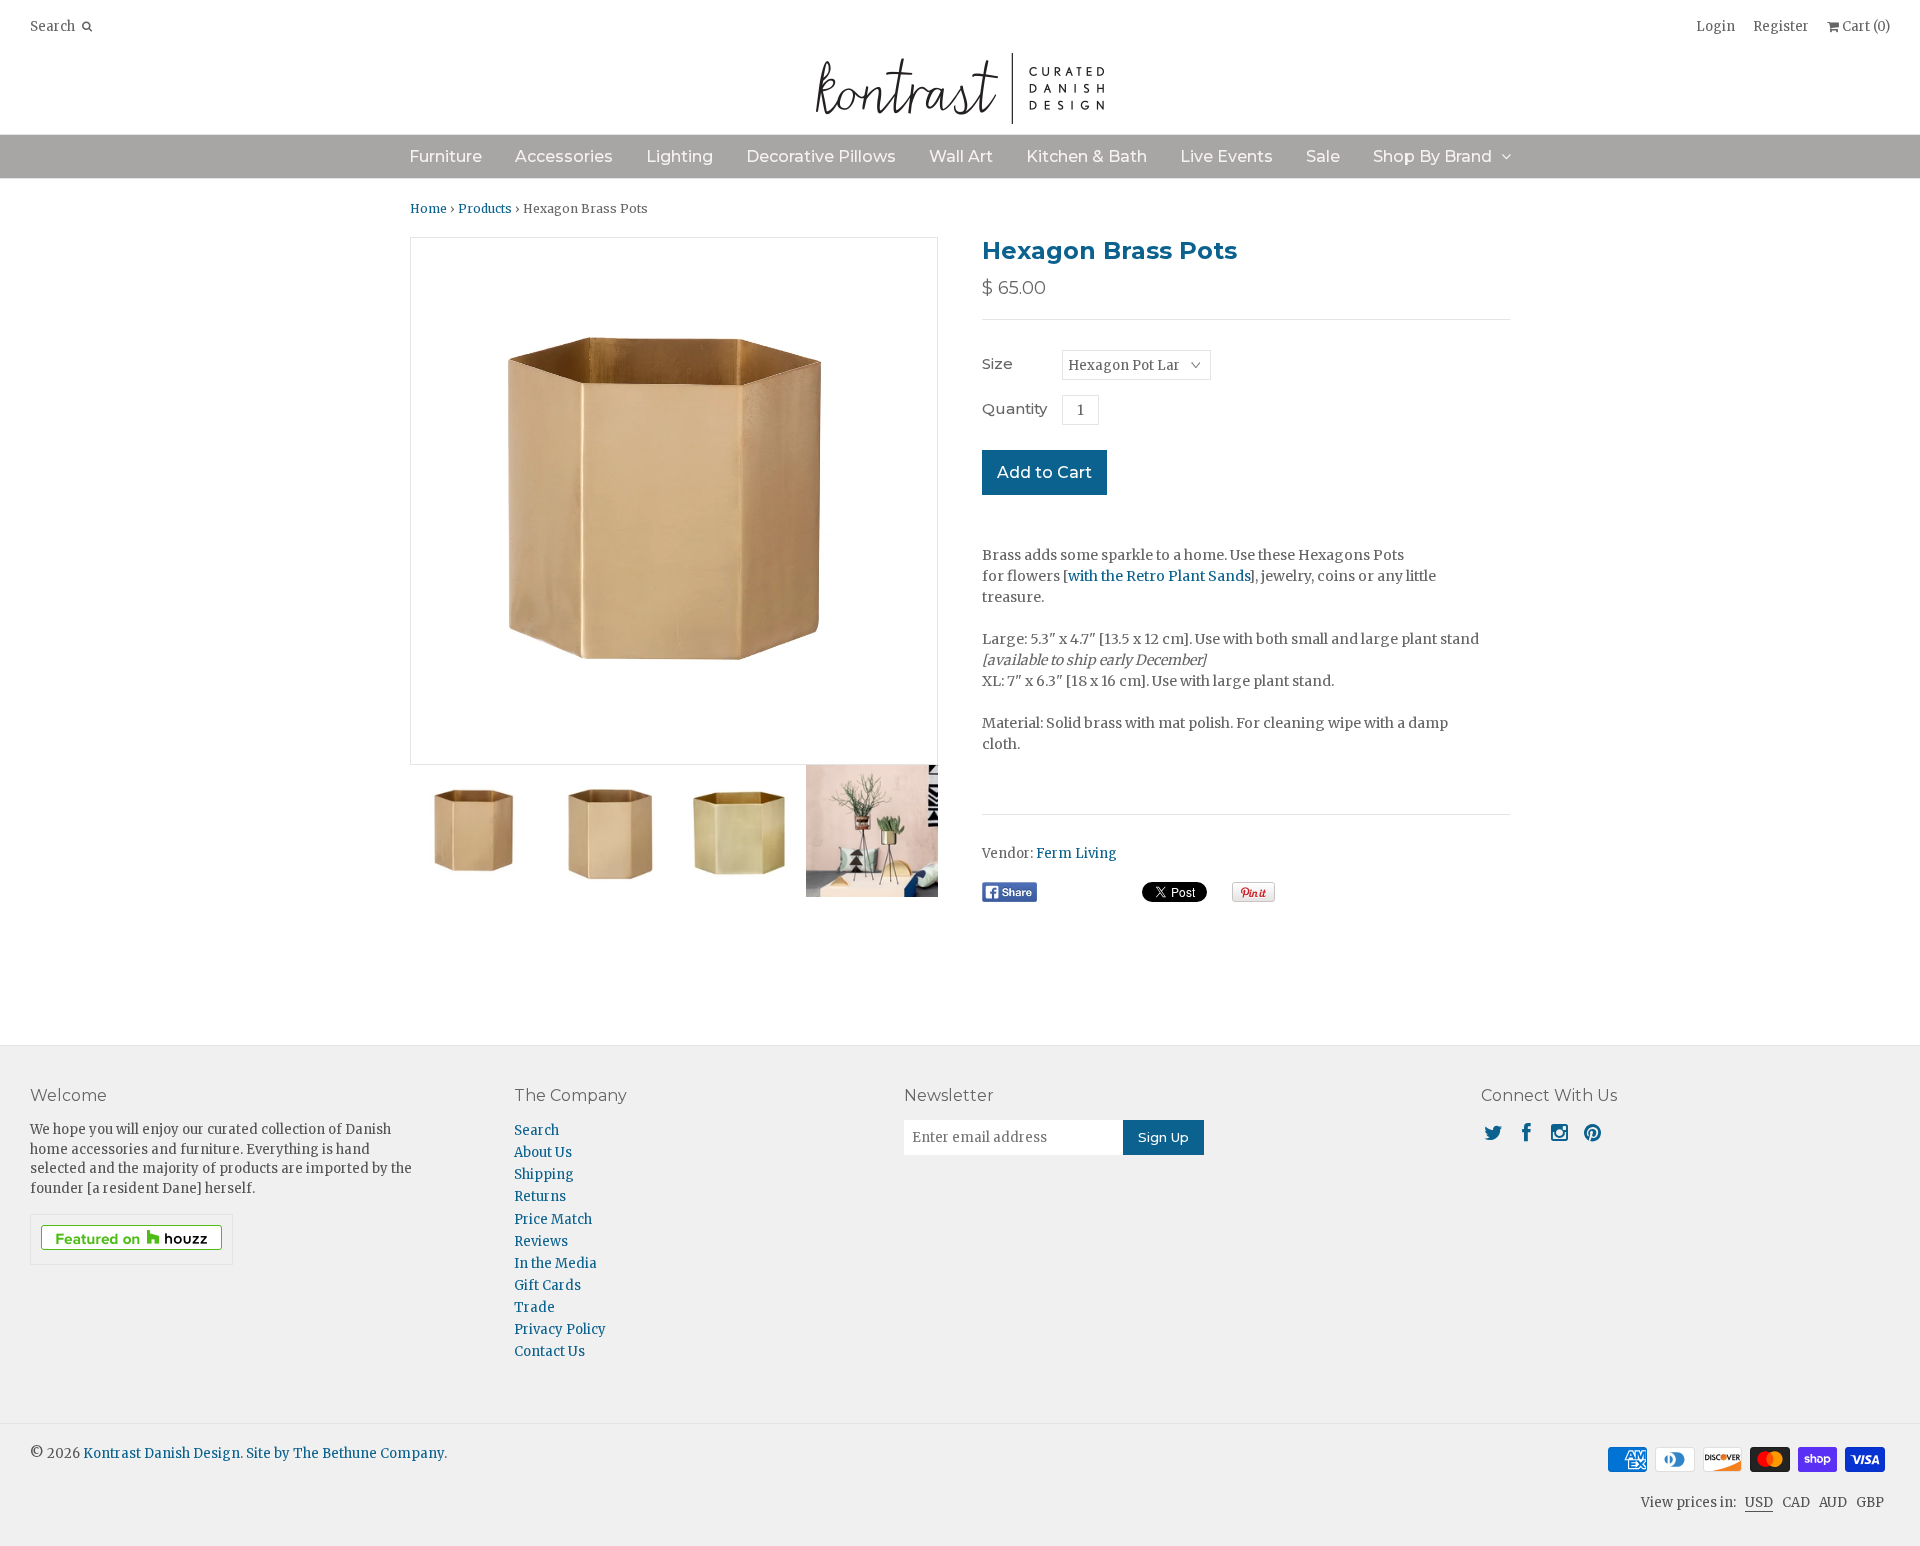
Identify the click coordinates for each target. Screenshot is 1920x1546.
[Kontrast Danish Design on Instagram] (1559, 1132)
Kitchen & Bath (1086, 156)
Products (485, 208)
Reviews (541, 1241)
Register (1781, 26)
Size (997, 363)
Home (428, 208)
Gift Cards (547, 1285)
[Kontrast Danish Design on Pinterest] (1592, 1132)
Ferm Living (1076, 853)
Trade (534, 1307)
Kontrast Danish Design (161, 1453)
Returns (540, 1196)
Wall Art (961, 156)
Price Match (553, 1219)
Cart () (1864, 26)
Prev (431, 501)
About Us (543, 1152)
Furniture (445, 156)
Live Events (1226, 156)
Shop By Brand (1432, 156)
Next (917, 501)
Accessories (564, 156)
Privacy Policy (560, 1329)
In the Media (555, 1263)
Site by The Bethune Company (345, 1453)
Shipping (544, 1174)
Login (1715, 26)
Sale (1323, 156)
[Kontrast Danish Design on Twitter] (1493, 1132)
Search (536, 1130)
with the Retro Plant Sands (1158, 576)
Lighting (679, 156)
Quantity (1014, 408)
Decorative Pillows (821, 156)
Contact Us (549, 1351)
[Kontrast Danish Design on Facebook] (1526, 1132)
